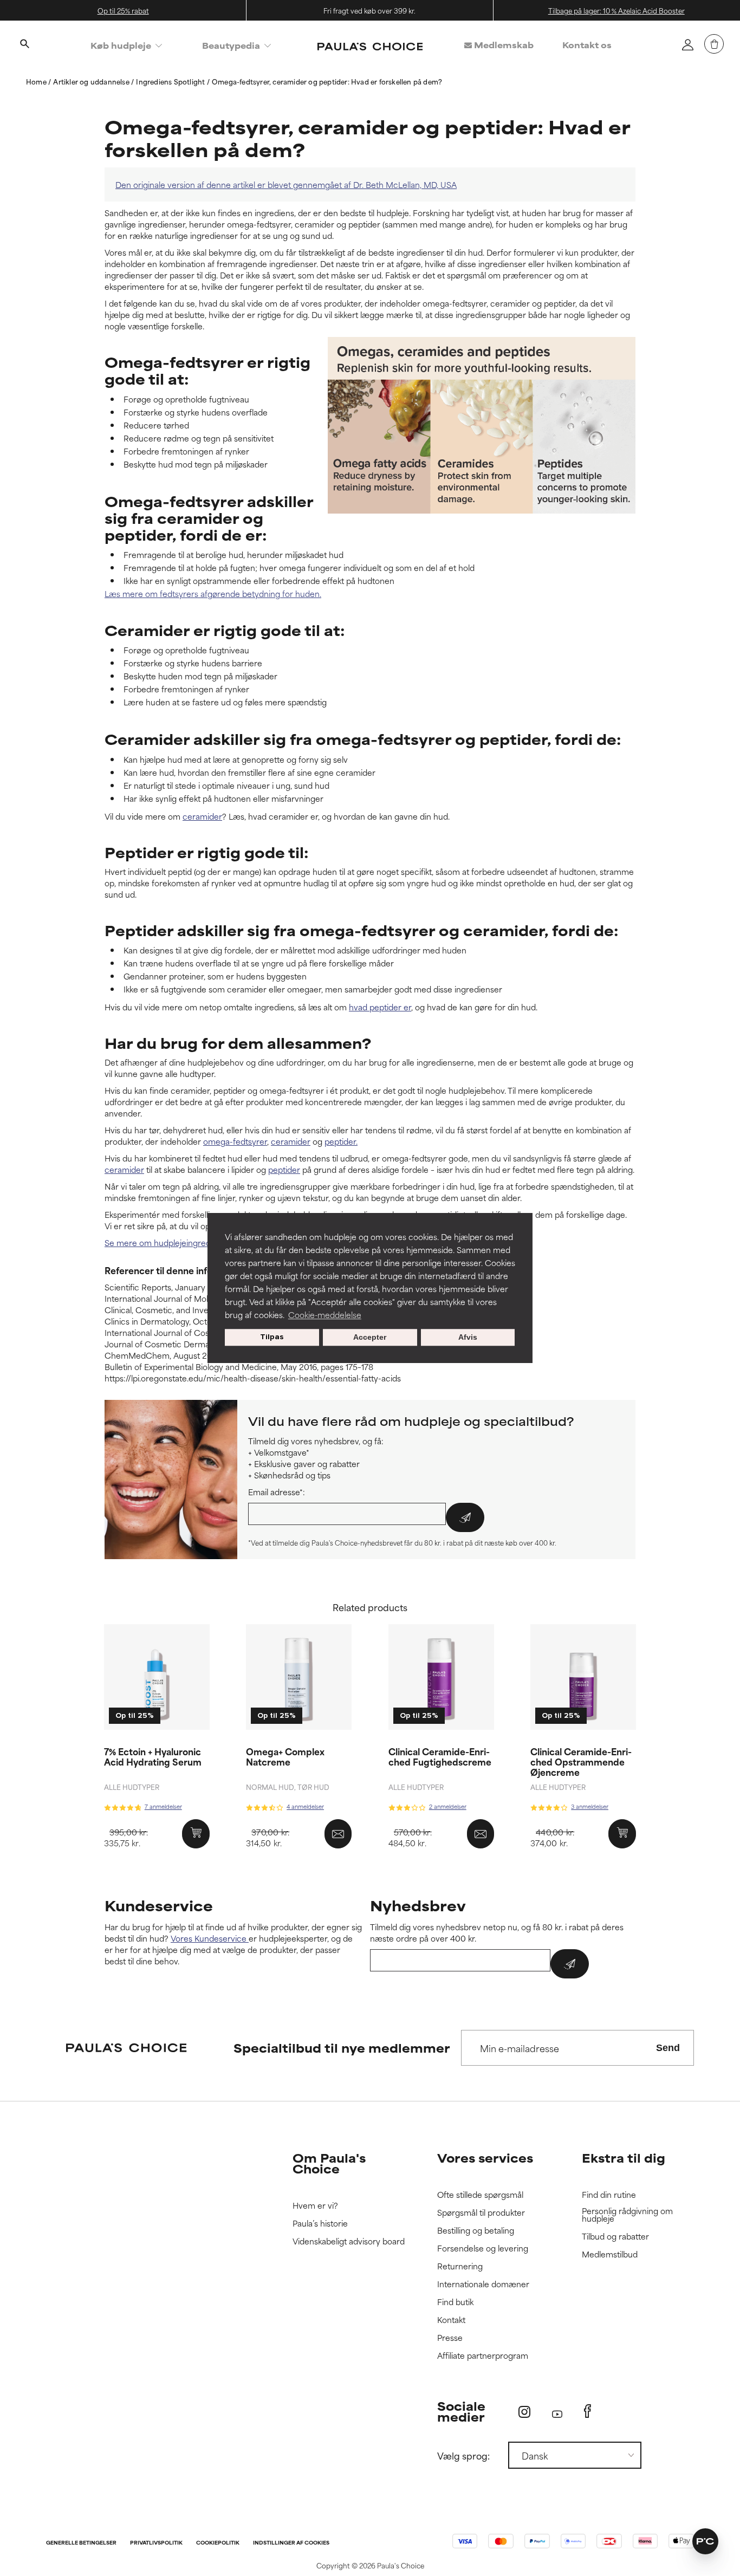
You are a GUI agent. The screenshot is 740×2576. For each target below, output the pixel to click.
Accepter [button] (370, 1338)
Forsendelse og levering (483, 2249)
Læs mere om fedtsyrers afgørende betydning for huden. (213, 593)
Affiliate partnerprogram (483, 2356)
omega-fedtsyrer (235, 1141)
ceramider (202, 816)
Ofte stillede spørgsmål (480, 2195)
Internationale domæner (483, 2284)
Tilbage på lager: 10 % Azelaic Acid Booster (616, 10)
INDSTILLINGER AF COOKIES (291, 2543)
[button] (705, 2541)
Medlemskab (503, 45)
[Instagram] (524, 2412)
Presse (450, 2338)
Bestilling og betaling (476, 2231)
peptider (284, 1169)
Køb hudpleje (121, 45)
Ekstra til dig (624, 2158)
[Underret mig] (338, 1834)
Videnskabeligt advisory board (349, 2241)
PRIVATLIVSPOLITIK (156, 2543)
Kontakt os (587, 45)
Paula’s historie (320, 2224)
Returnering (460, 2266)
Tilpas (272, 1337)
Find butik (455, 2302)
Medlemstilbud (610, 2254)
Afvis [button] (468, 1338)
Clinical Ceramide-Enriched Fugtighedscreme (440, 1756)
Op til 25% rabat (123, 10)
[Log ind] (687, 44)
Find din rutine (609, 2195)
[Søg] (24, 45)
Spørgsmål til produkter (481, 2213)
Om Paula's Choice (329, 2163)
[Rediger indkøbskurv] (714, 44)
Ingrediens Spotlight (171, 81)
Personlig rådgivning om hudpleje (627, 2215)
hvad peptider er (380, 1007)
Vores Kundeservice (210, 1938)
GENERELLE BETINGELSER (81, 2543)
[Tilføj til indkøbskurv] (196, 1834)
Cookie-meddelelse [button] (325, 1315)
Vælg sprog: (463, 2455)
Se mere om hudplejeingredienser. (170, 1242)
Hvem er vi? (315, 2206)
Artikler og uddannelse (92, 81)
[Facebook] (588, 2411)
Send (668, 2048)
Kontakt (451, 2320)
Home (37, 81)
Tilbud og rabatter (615, 2237)
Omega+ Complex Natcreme (285, 1756)
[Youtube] (557, 2412)
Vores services (485, 2158)
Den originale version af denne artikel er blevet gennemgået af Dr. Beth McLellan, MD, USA (286, 184)
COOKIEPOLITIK (218, 2543)
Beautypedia (231, 45)
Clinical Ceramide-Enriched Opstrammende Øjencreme (581, 1761)
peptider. (341, 1141)
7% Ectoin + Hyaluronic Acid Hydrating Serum (153, 1756)
